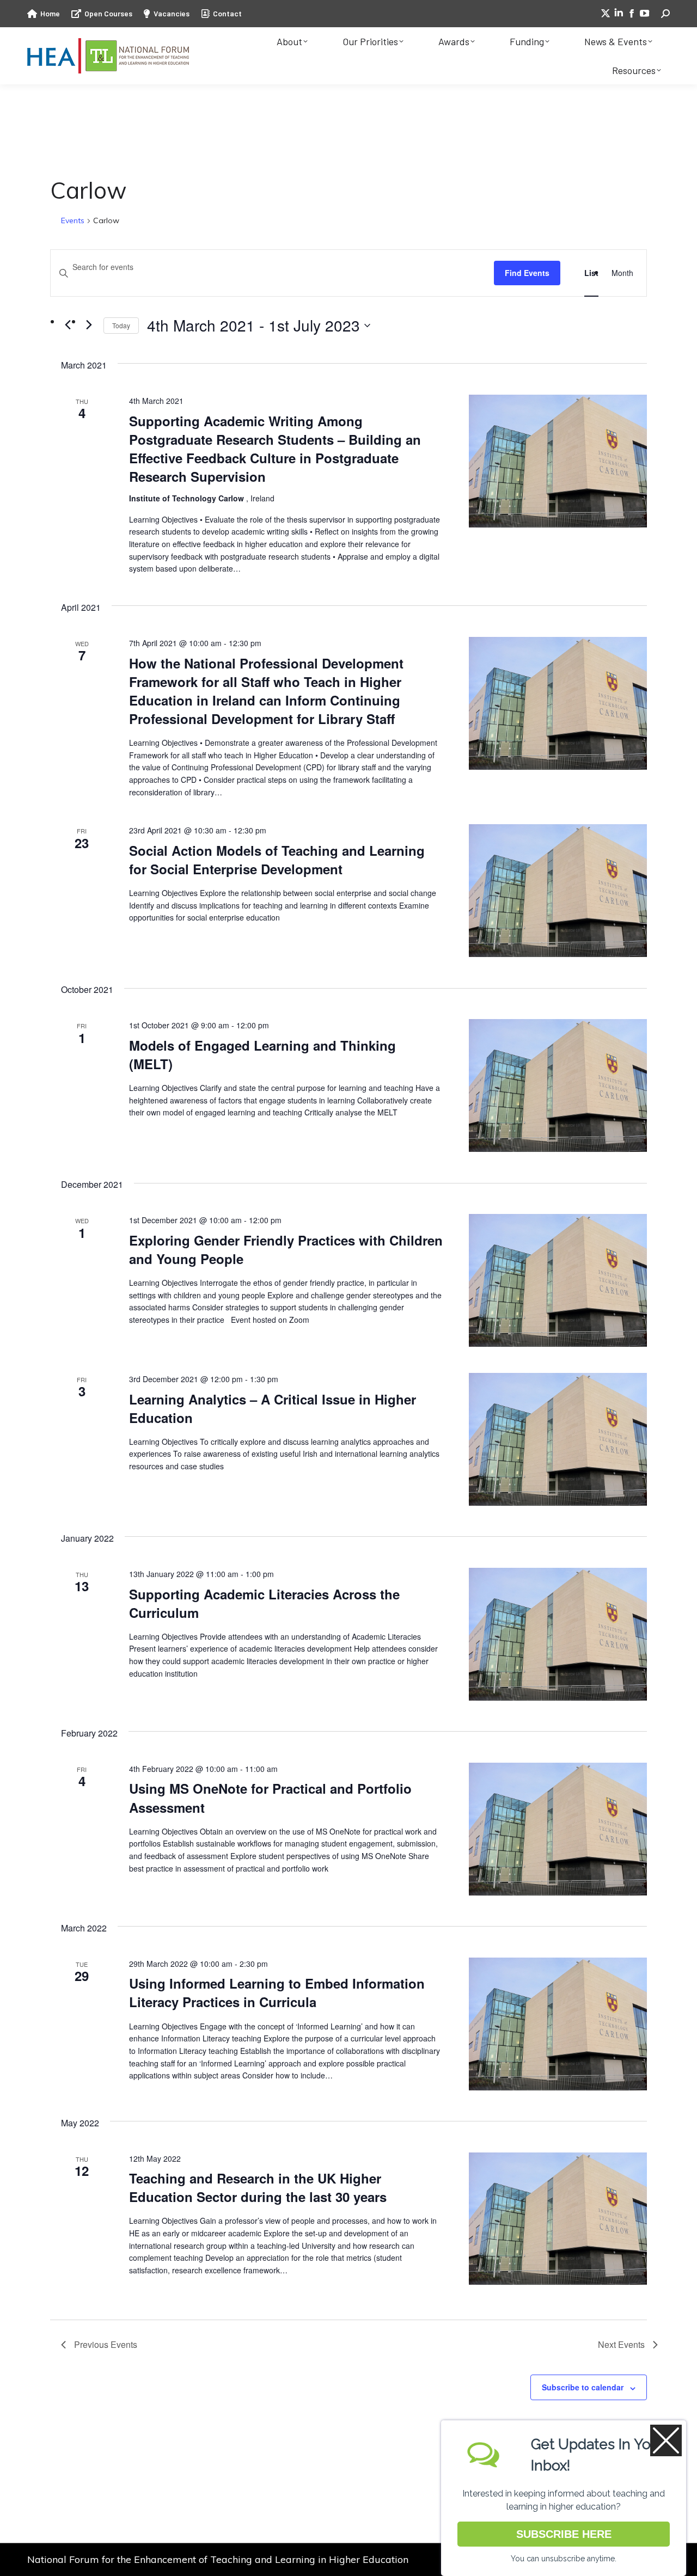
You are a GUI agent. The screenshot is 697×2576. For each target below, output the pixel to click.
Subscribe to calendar (583, 2387)
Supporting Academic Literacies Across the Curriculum (264, 1603)
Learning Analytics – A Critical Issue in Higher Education (273, 1408)
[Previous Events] (68, 325)
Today (121, 325)
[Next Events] (89, 325)
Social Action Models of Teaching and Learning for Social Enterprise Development (277, 860)
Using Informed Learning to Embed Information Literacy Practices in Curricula (277, 1992)
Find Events (527, 273)
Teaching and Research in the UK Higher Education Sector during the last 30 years (258, 2187)
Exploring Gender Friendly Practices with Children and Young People (286, 1249)
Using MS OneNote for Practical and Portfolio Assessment (270, 1798)
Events (73, 220)
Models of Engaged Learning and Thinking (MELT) (262, 1054)
